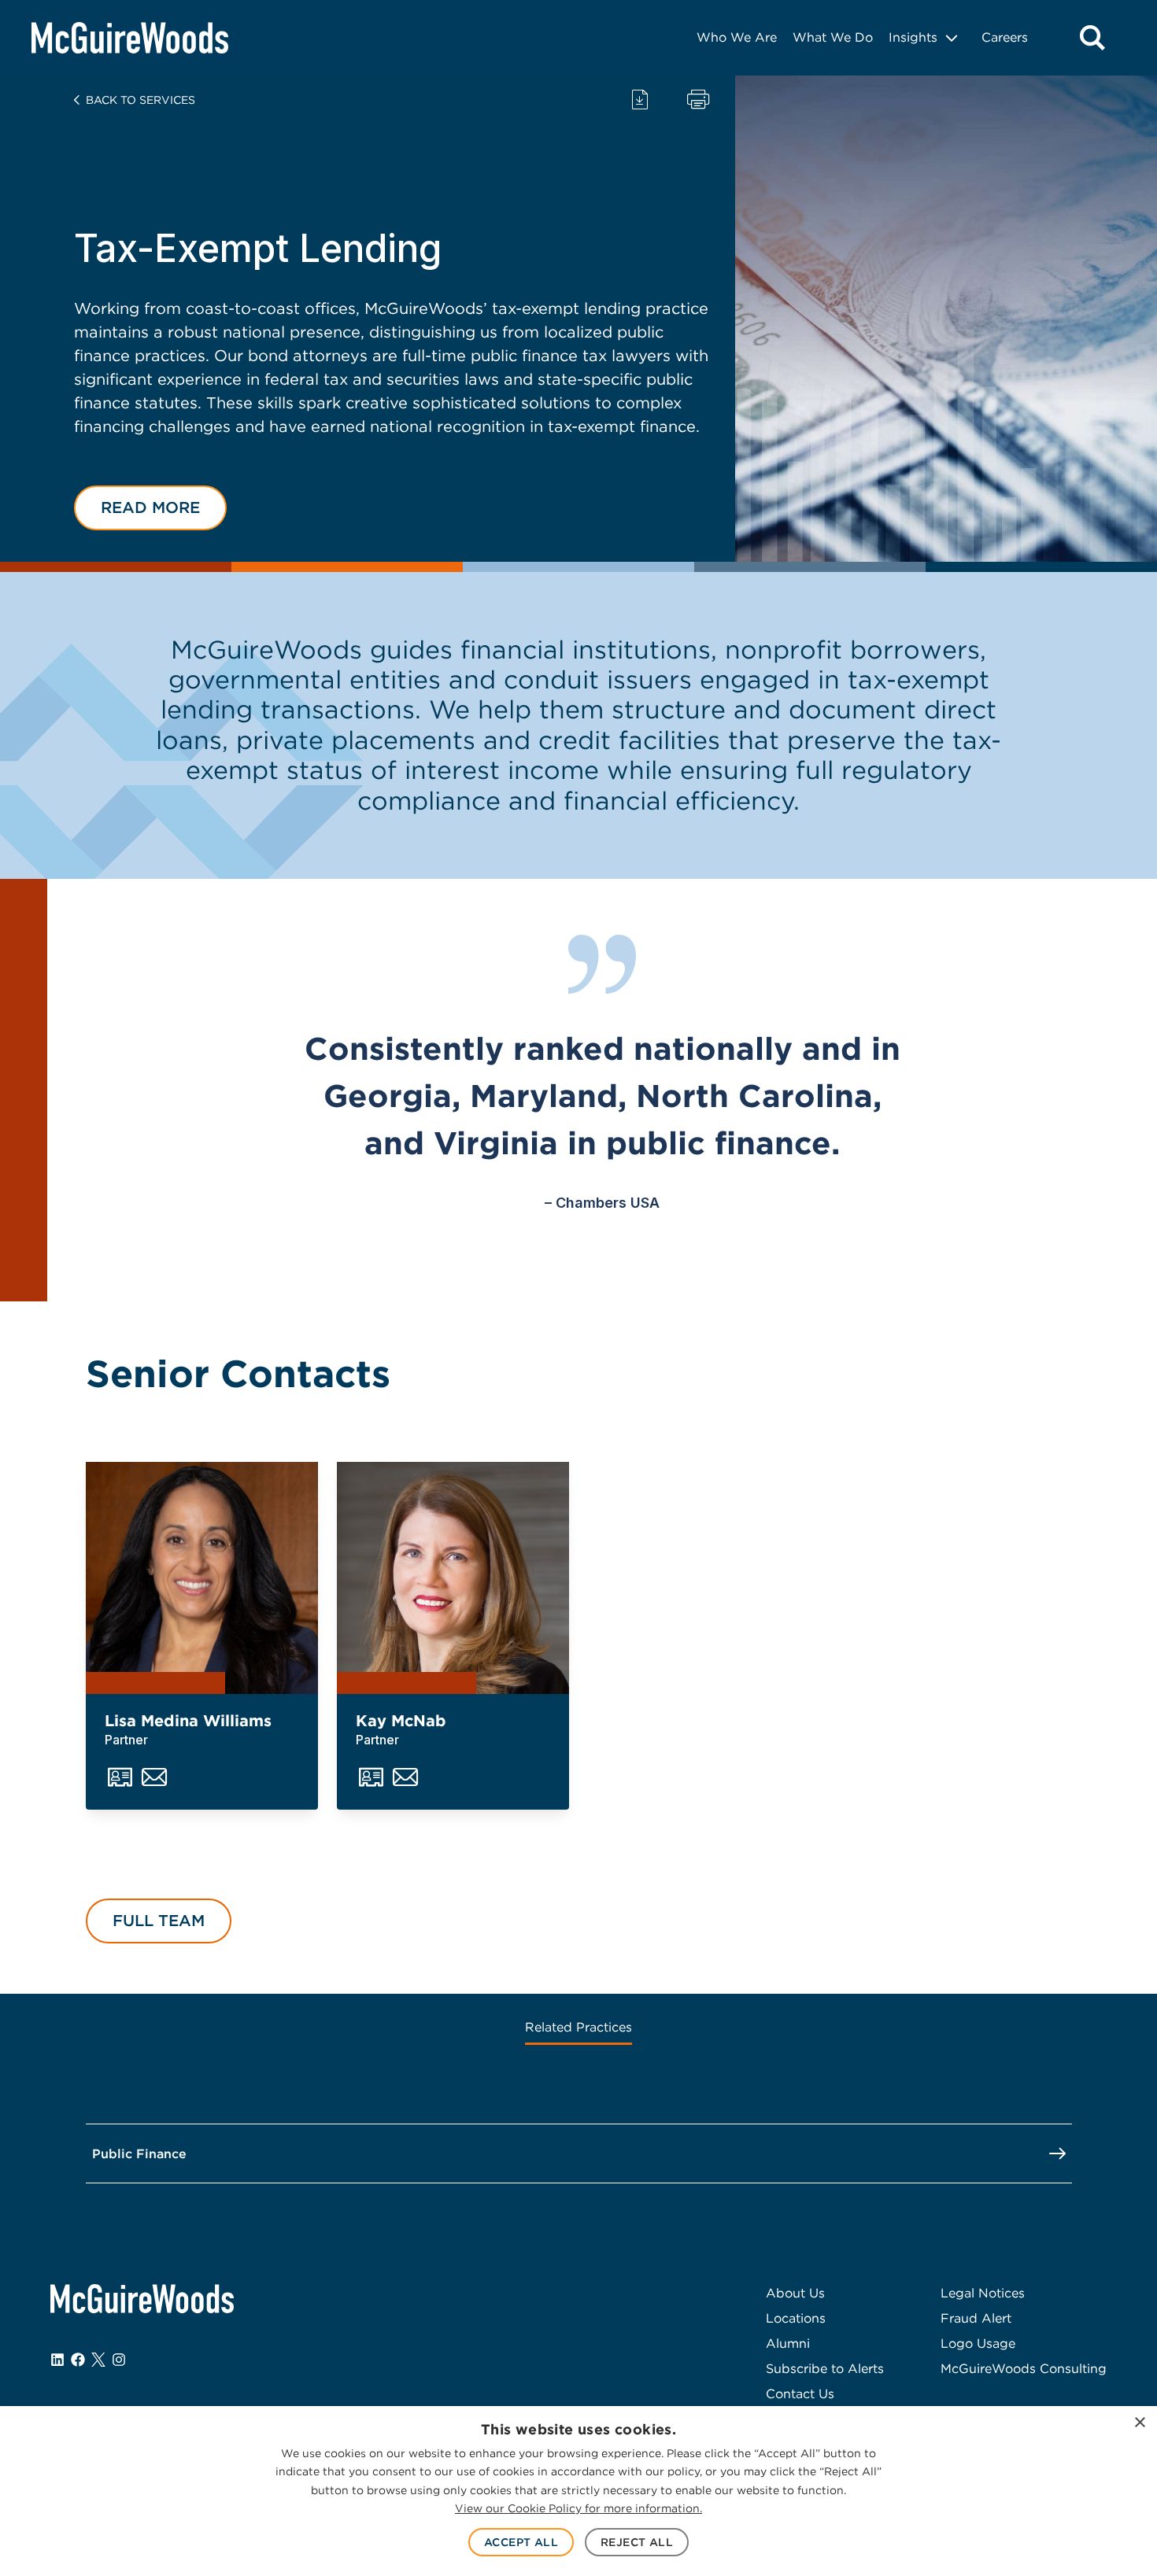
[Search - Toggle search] (1092, 38)
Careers (1005, 37)
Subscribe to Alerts (825, 2369)
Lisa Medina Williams (188, 1721)
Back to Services (140, 100)
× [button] (1139, 2423)
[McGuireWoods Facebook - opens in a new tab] (78, 2360)
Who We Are (737, 37)
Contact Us (800, 2394)
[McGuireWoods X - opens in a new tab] (98, 2360)
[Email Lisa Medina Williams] (154, 1778)
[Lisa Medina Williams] (202, 1578)
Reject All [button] (637, 2542)
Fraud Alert (976, 2318)
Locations (796, 2318)
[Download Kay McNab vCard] (371, 1778)
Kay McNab (401, 1721)
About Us (795, 2293)
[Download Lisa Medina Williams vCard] (120, 1778)
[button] (150, 508)
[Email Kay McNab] (405, 1778)
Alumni (788, 2343)
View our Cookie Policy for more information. (578, 2508)
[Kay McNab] (453, 1578)
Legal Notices (983, 2293)
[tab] (578, 2029)
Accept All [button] (521, 2542)
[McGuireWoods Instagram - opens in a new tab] (119, 2360)
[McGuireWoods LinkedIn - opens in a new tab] (57, 2360)
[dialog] (578, 2491)
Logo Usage (978, 2343)
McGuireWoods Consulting (1024, 2369)
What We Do (833, 37)
